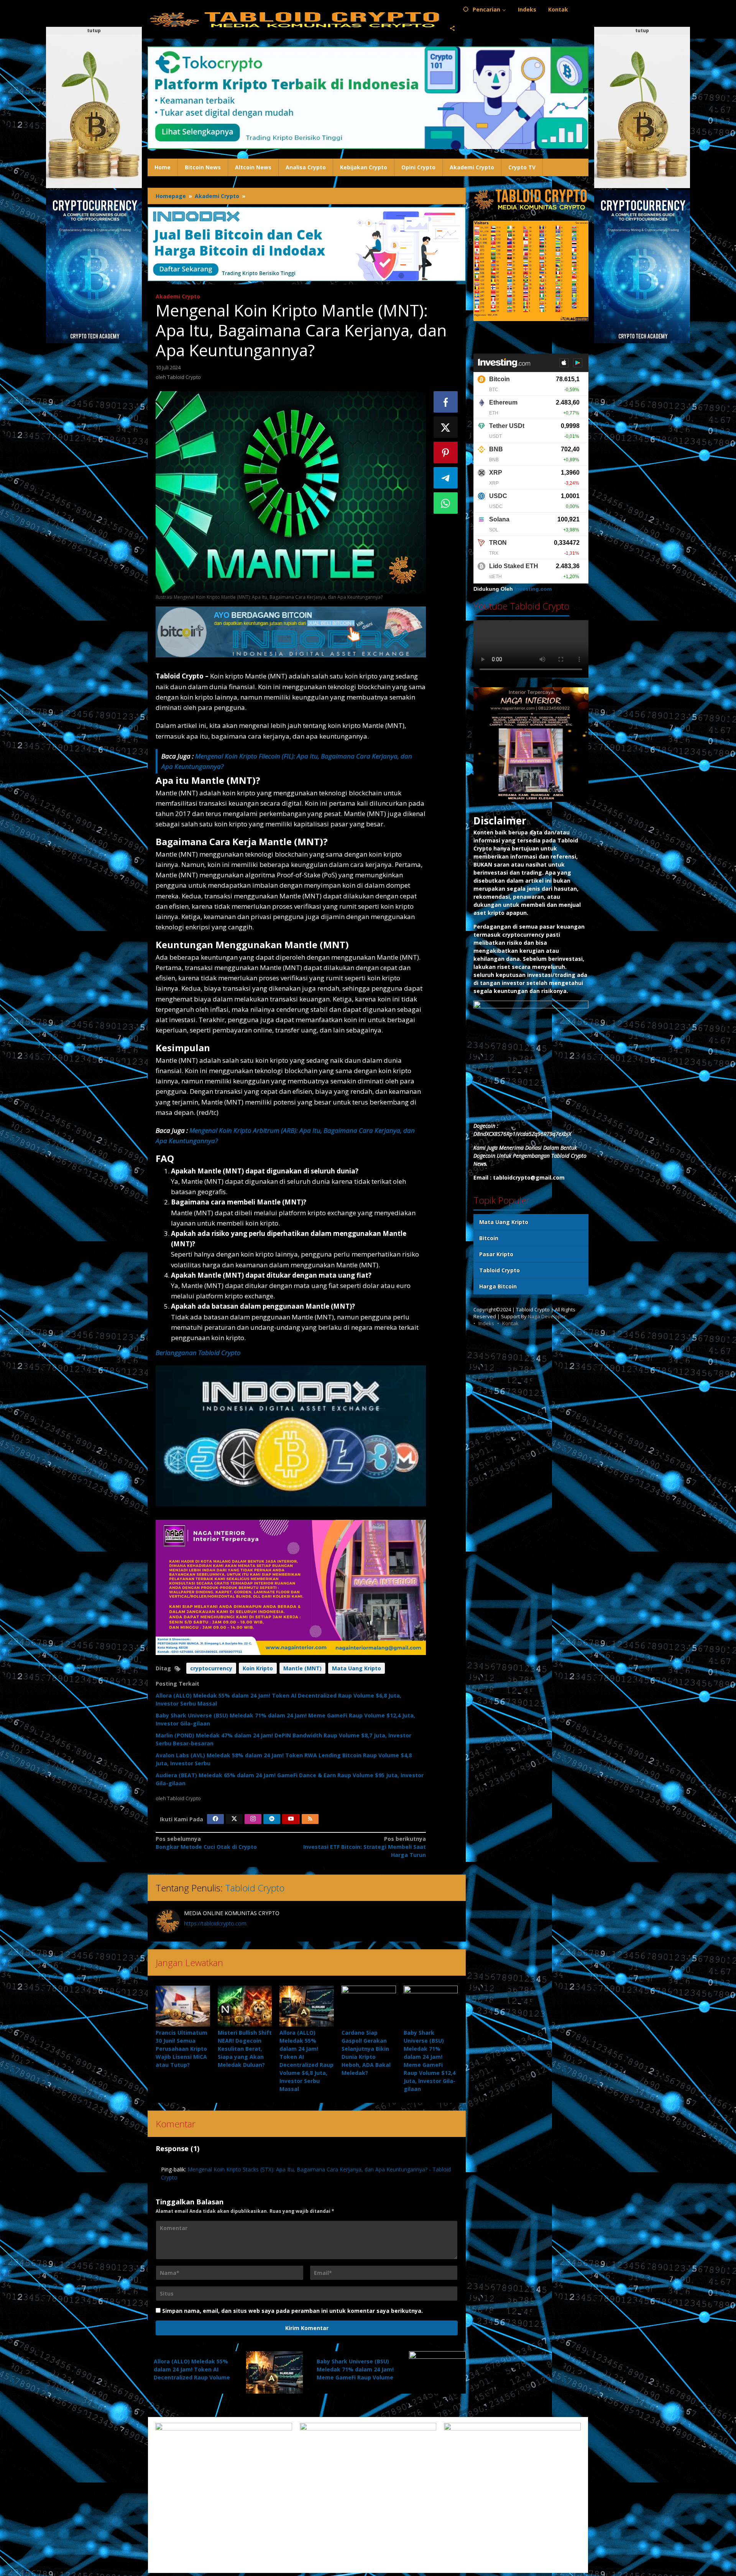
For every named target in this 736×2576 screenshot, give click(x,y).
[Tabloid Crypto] (296, 19)
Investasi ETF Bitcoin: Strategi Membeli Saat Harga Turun (364, 1847)
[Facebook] (215, 1819)
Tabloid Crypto (255, 1888)
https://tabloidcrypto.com (215, 1923)
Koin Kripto (258, 1668)
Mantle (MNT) (302, 1668)
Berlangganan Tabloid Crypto (198, 1353)
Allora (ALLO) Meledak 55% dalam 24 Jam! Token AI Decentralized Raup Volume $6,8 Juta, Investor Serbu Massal (192, 2377)
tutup (94, 30)
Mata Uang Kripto (356, 1668)
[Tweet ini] (446, 427)
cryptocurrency (211, 1668)
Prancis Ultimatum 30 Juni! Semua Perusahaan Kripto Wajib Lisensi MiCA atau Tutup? (182, 2049)
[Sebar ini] (446, 402)
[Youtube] (291, 1819)
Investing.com (533, 589)
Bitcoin (489, 1238)
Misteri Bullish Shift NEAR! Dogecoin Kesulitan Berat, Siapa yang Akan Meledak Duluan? (245, 2049)
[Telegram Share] (446, 478)
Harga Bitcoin (498, 1286)
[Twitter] (234, 1819)
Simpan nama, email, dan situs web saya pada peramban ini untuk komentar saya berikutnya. (292, 2311)
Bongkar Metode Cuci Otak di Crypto (206, 1843)
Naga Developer (547, 1316)
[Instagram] (253, 1819)
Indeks (486, 1323)
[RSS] (310, 1819)
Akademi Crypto (178, 296)
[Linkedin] (272, 1819)
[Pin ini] (446, 452)
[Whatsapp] (446, 503)
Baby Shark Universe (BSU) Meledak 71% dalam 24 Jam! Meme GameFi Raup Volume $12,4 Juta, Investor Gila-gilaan (355, 2377)
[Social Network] (453, 29)
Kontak (510, 1323)
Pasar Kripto (496, 1254)
